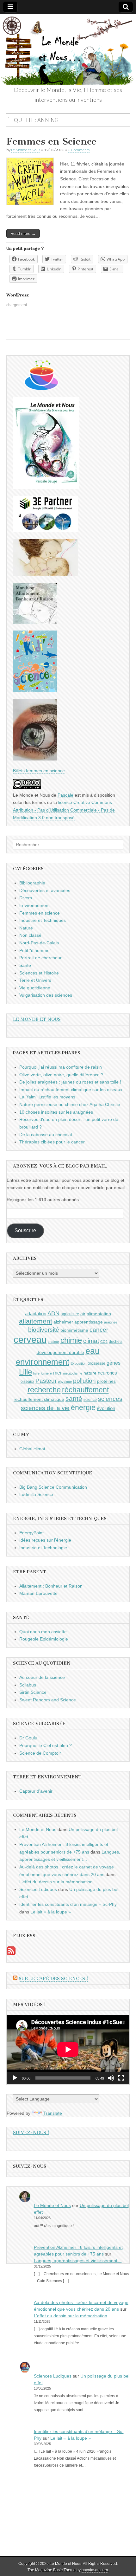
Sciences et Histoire (39, 973)
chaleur (53, 1342)
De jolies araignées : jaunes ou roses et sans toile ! (70, 1082)
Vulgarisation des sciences (46, 995)
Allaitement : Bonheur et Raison (51, 1586)
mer (57, 1373)
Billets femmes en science (39, 771)
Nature (26, 928)
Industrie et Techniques (43, 920)
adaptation (36, 1314)
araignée (111, 1322)
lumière (46, 1373)
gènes (114, 1363)
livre (36, 1373)
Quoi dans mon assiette (43, 1632)
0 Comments (79, 150)
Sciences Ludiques (38, 1889)
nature (90, 1373)
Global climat (32, 1449)
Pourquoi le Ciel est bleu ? (46, 1745)
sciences (110, 1399)
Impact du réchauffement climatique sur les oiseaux (71, 1090)
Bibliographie (32, 883)
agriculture (70, 1314)
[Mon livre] (46, 488)
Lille (25, 1372)
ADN (53, 1313)
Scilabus (28, 1685)
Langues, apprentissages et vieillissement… (78, 2261)
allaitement (36, 1321)
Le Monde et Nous (26, 150)
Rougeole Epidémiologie (44, 1639)
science (90, 1400)
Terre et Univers (35, 980)
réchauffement (85, 1390)
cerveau (30, 1340)
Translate (53, 2113)
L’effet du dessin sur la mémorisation (56, 1882)
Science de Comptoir (40, 1753)
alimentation (99, 1314)
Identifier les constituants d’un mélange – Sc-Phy (68, 1904)
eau (93, 1351)
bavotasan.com (95, 2570)
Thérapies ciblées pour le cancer (52, 1142)
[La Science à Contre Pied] (45, 574)
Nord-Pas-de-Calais (39, 943)
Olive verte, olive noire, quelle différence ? (61, 1075)
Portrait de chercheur (40, 958)
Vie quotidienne (35, 988)
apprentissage (89, 1322)
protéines (106, 1381)
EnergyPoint (31, 1533)
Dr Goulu (28, 1738)
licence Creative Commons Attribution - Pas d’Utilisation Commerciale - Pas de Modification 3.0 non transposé (64, 810)
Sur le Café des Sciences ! (53, 1979)
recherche (44, 1390)
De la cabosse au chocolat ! (47, 1135)
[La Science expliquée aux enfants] (35, 690)
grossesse (96, 1363)
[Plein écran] (121, 2078)
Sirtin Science (33, 1692)
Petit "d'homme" (35, 950)
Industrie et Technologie (43, 1548)
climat (91, 1341)
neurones (107, 1373)
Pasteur (46, 1381)
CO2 (104, 1342)
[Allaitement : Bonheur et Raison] (35, 622)
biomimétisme (74, 1330)
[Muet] (111, 2078)
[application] (68, 2049)
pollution (84, 1381)
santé (74, 1398)
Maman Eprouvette (38, 1593)
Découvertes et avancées (45, 890)
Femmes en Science (51, 141)
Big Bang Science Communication (53, 1487)
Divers (26, 898)
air (83, 1314)
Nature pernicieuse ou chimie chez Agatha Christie (70, 1104)
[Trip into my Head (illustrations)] (35, 759)
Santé (25, 965)
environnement (43, 1362)
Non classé (30, 935)
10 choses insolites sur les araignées (56, 1112)
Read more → (23, 233)
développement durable (60, 1352)
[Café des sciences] (42, 388)
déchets (116, 1342)
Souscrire (25, 1230)
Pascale (65, 795)
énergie (83, 1408)
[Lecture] (15, 2078)
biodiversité (44, 1330)
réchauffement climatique (39, 1399)
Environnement (34, 905)
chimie (71, 1340)
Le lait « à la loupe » (51, 1912)
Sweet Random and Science (48, 1700)
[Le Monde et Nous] (68, 50)
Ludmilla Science (36, 1494)
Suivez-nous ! (31, 2133)
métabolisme (73, 1373)
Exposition (78, 1363)
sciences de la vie (45, 1408)
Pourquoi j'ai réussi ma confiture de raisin (61, 1067)
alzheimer (63, 1322)
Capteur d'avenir (36, 1791)
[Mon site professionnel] (45, 531)
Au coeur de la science (42, 1677)
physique (65, 1382)
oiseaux (27, 1382)
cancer (99, 1330)
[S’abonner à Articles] (11, 1954)
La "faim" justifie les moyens (47, 1097)
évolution (106, 1408)
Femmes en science (40, 913)
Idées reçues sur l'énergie (45, 1540)
